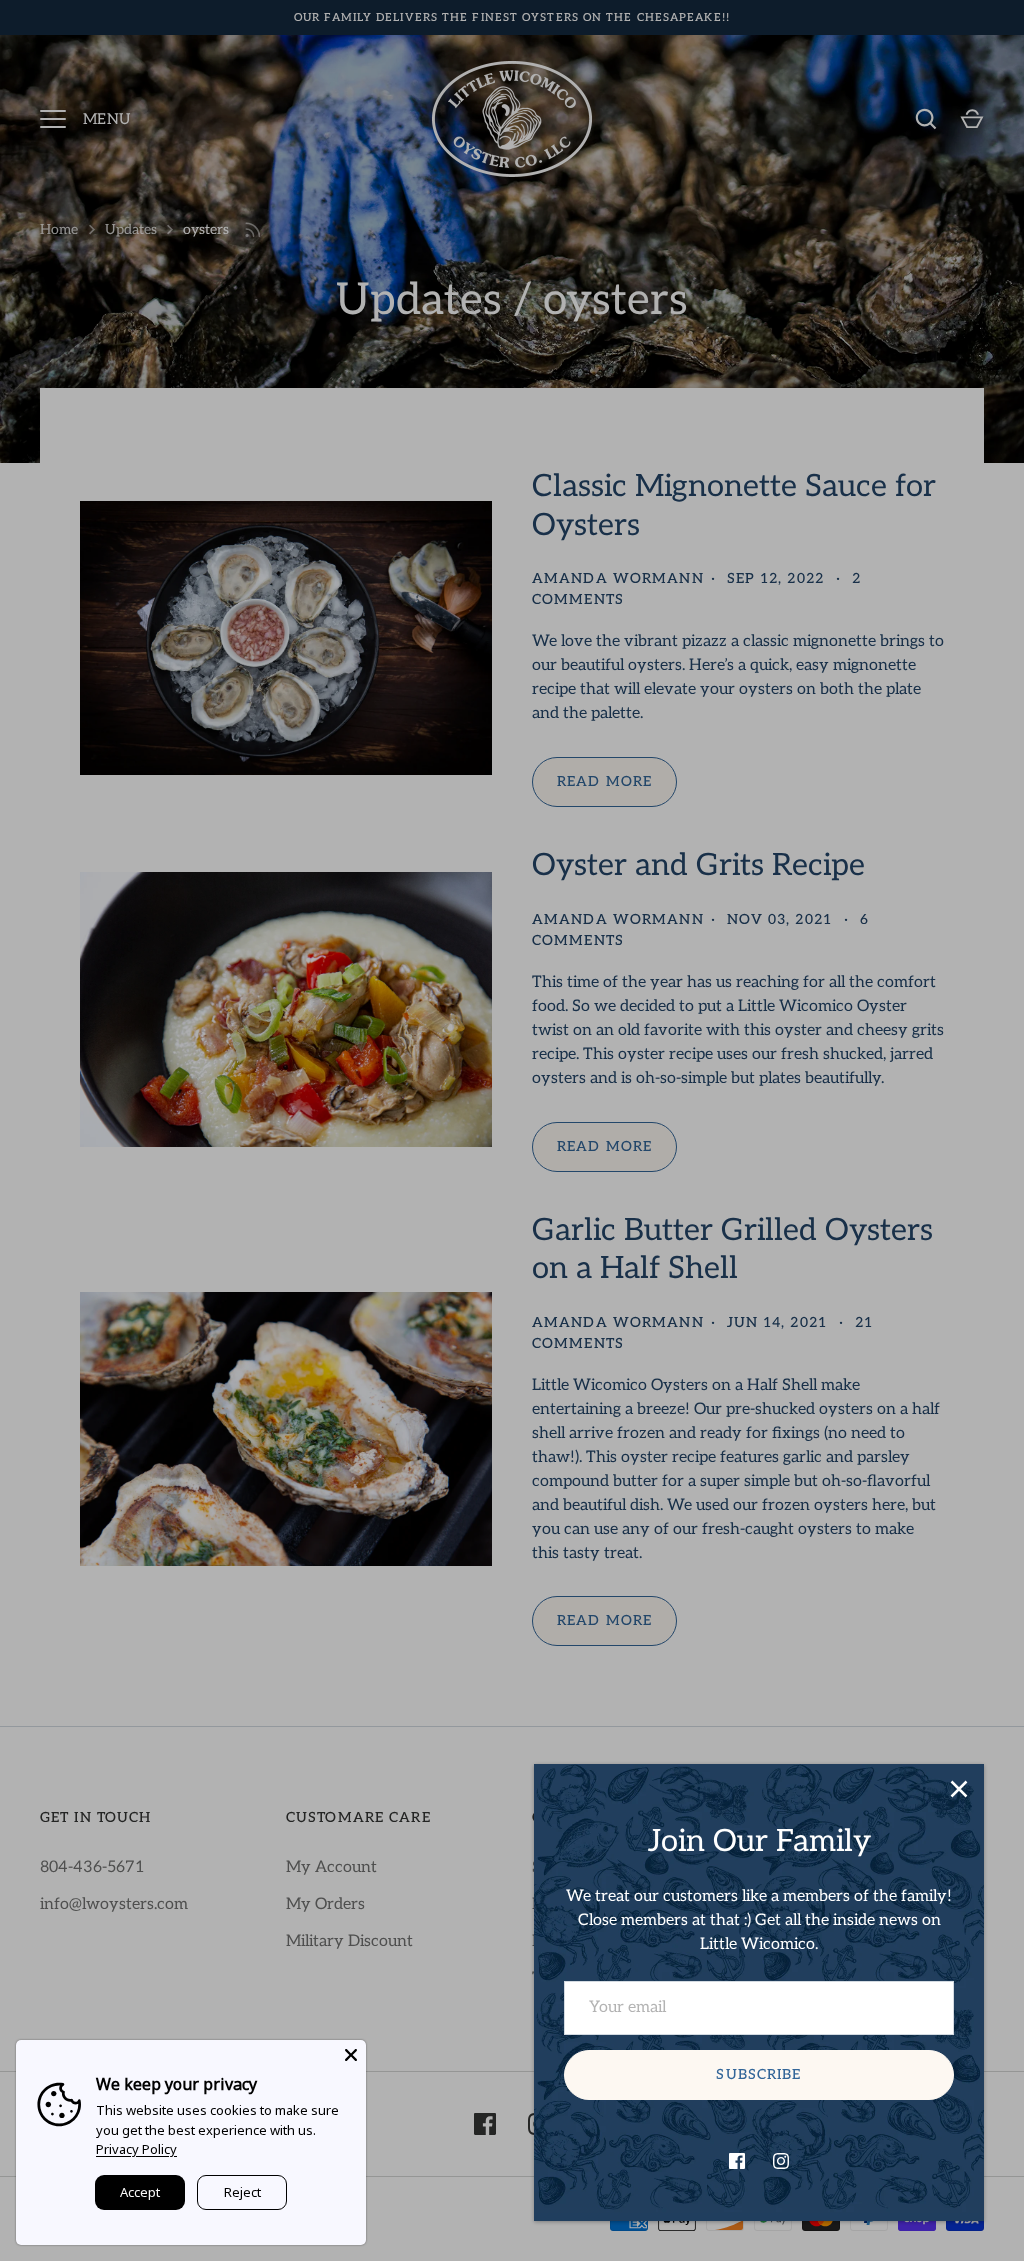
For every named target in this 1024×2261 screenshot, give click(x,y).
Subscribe (758, 2074)
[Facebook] (737, 2161)
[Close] (959, 1789)
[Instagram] (781, 2161)
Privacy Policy (136, 2149)
